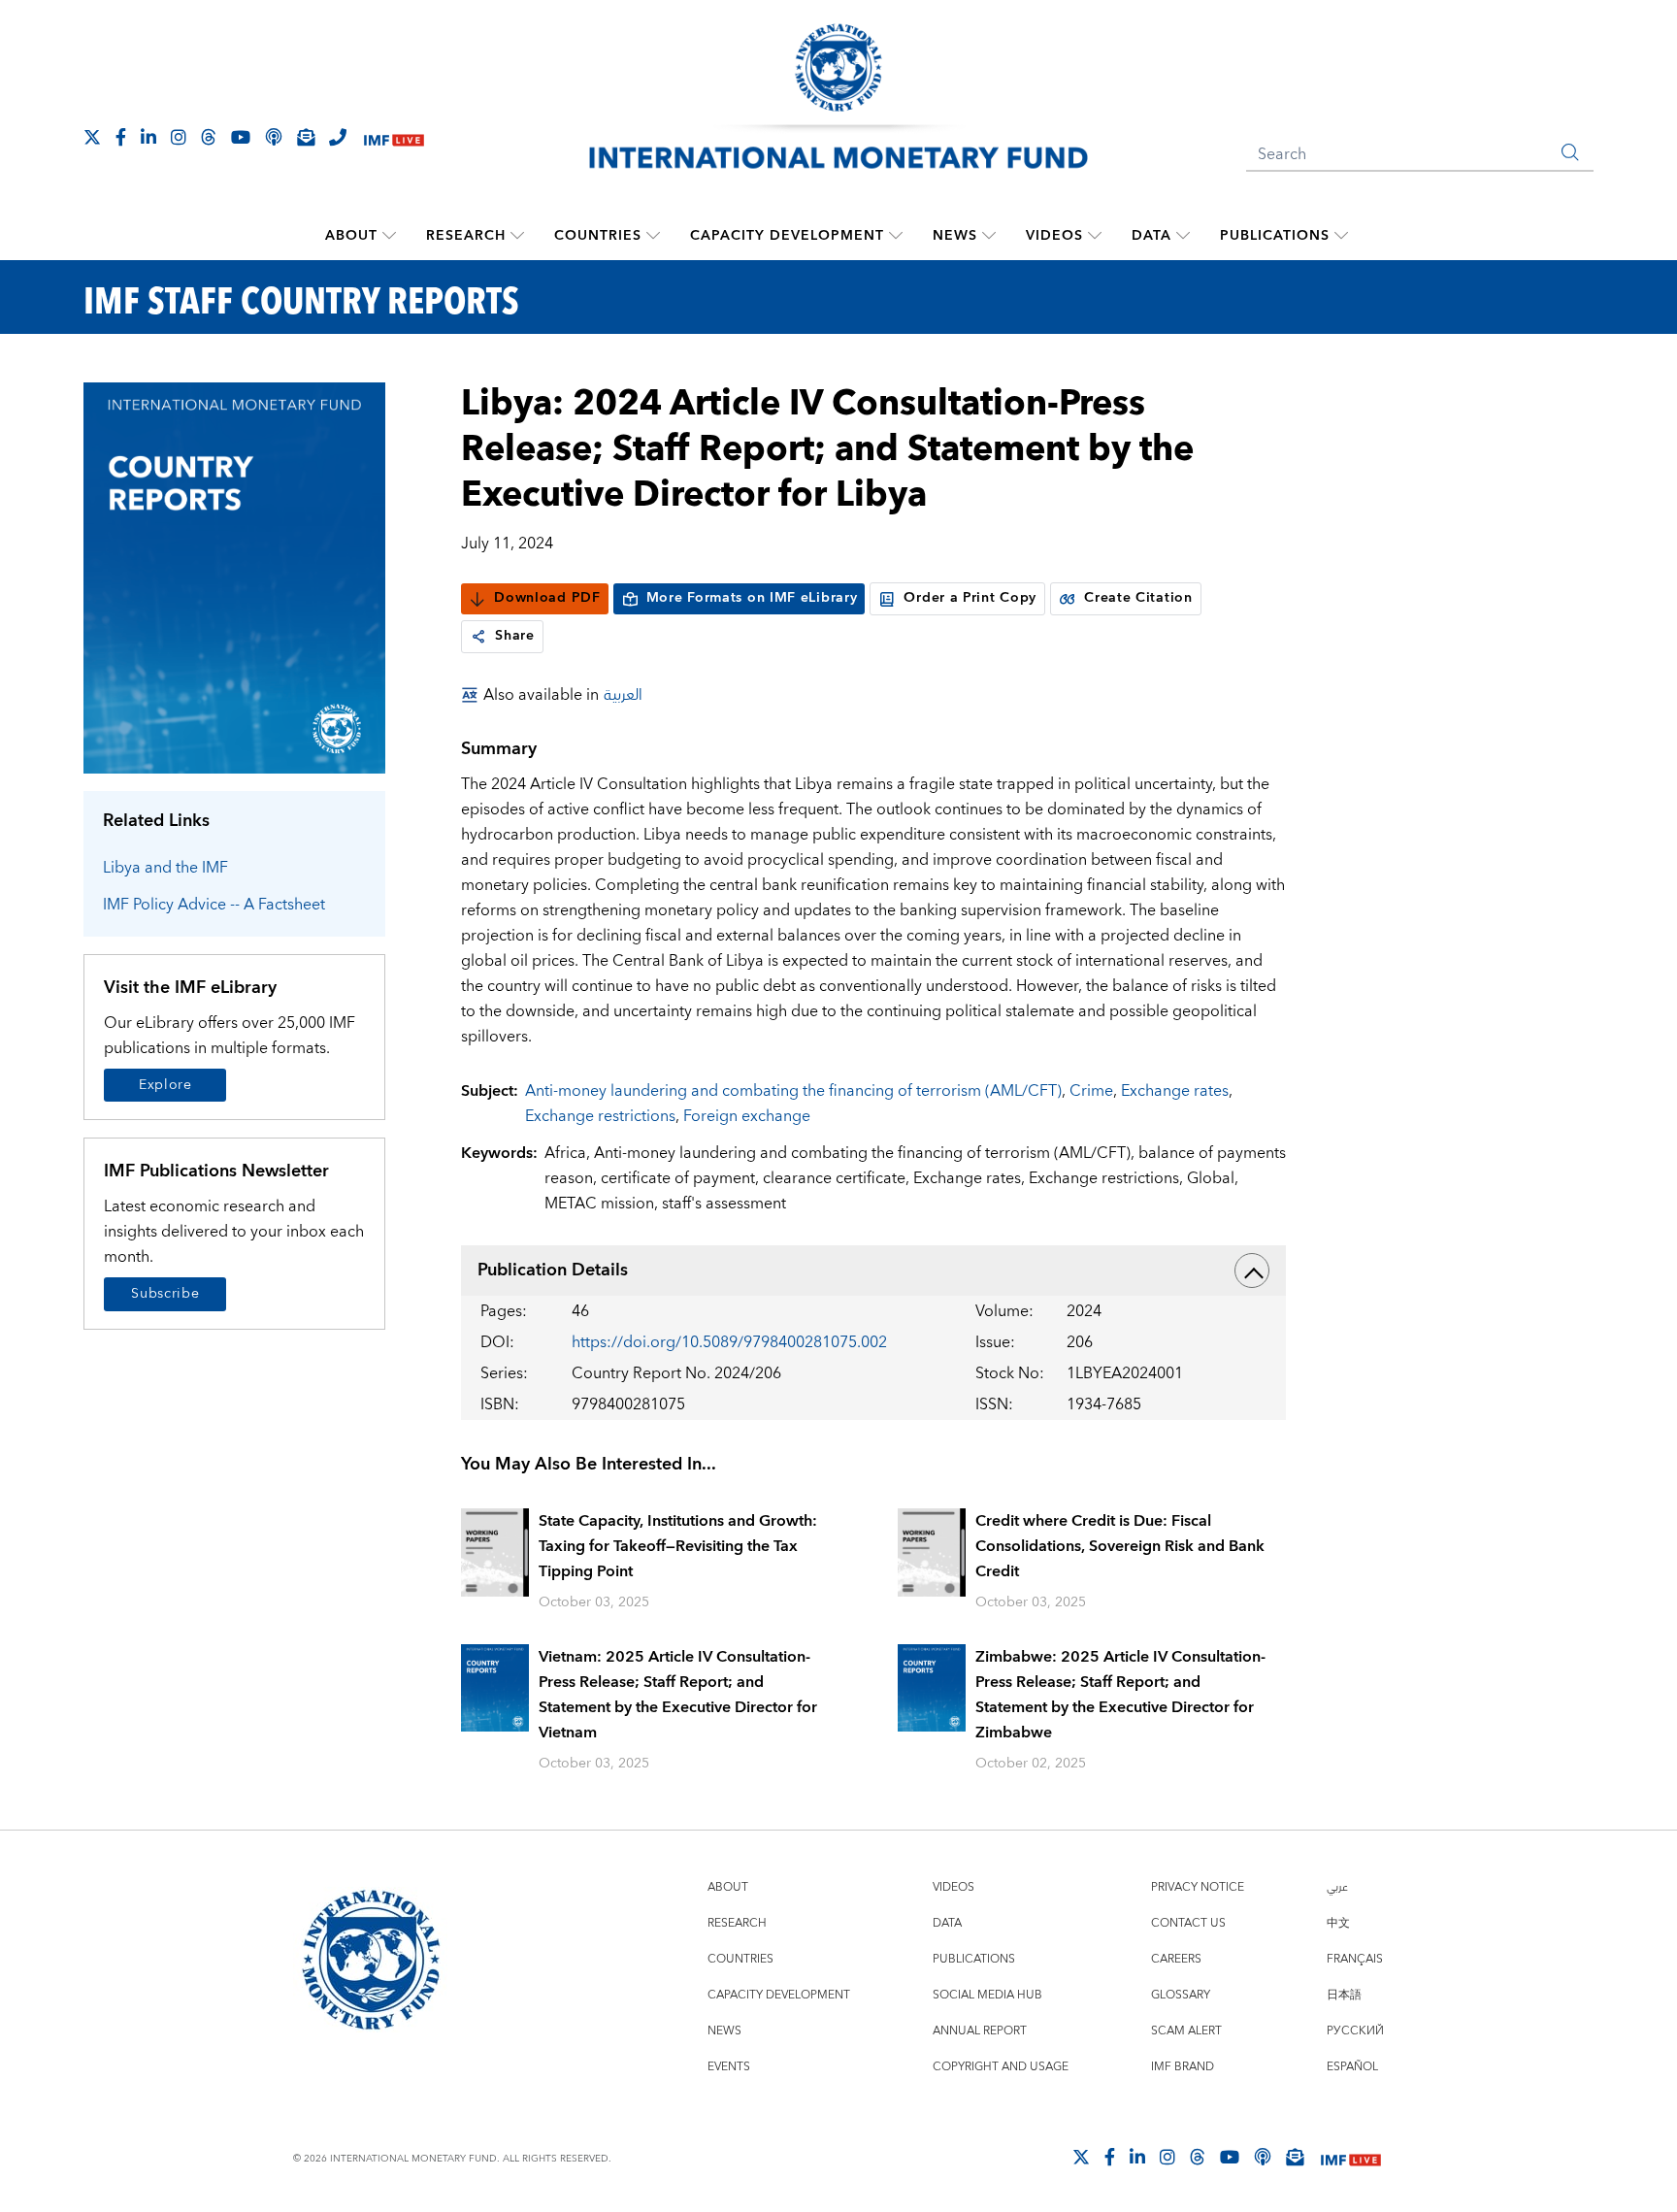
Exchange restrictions (600, 1116)
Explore (165, 1085)
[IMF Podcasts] (1263, 2157)
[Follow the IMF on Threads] (209, 137)
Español (1352, 2067)
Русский (1355, 2031)
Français (1355, 1959)
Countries (598, 236)
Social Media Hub (987, 1995)
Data (1151, 236)
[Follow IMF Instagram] (179, 137)
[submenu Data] (1183, 236)
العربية (623, 695)
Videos (1054, 236)
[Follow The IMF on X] (92, 137)
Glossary (1181, 1995)
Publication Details (553, 1270)
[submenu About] (389, 236)
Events (729, 2067)
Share (515, 636)
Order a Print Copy (970, 598)
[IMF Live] (394, 138)
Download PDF (547, 598)
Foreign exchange (747, 1116)
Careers (1176, 1959)
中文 (1338, 1923)
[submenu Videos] (1095, 236)
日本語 (1344, 1995)
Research (466, 236)
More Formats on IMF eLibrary (752, 598)
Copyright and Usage (1001, 2067)
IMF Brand (1183, 2067)
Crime (1091, 1091)
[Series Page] (234, 577)
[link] (478, 637)
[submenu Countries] (653, 236)
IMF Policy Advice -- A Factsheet (214, 905)
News (955, 236)
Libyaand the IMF (165, 868)
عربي (1337, 1887)
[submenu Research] (517, 236)
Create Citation (1138, 598)
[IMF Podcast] (274, 137)
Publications (1275, 236)
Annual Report (980, 2031)
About (351, 236)
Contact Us (1188, 1923)
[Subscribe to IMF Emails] (306, 137)
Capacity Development (787, 236)
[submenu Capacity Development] (896, 236)
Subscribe (165, 1294)
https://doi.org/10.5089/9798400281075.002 (729, 1342)
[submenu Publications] (1341, 236)
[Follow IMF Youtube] (241, 137)
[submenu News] (989, 236)
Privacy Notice (1198, 1887)
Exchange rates (1175, 1091)
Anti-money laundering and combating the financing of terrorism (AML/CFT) (793, 1091)
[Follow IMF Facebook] (121, 137)
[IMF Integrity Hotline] (338, 137)
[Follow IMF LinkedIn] (148, 137)
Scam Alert (1186, 2031)
